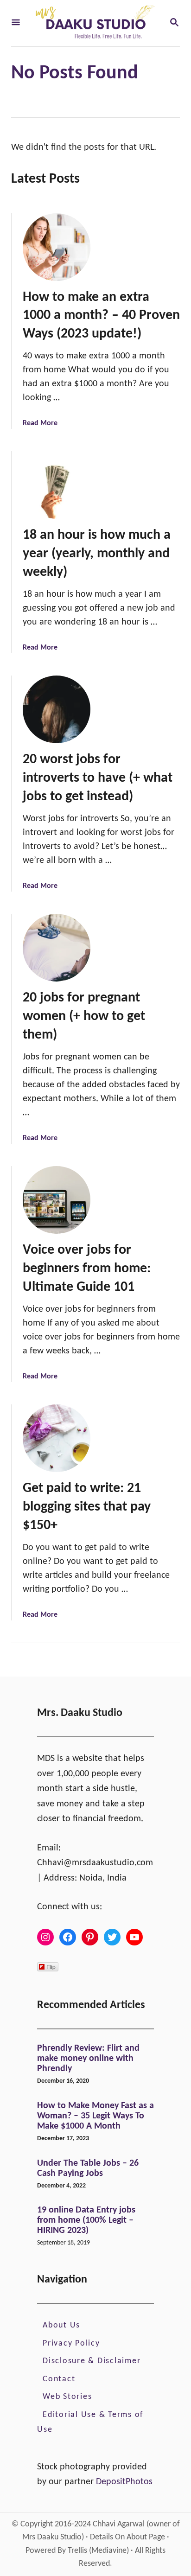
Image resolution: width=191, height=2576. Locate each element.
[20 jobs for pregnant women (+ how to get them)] (57, 948)
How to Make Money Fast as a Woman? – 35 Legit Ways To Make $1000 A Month (95, 2116)
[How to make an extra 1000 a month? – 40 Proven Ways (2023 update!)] (57, 247)
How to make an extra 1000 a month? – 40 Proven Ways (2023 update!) (101, 316)
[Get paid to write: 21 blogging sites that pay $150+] (57, 1438)
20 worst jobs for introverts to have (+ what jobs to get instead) (98, 778)
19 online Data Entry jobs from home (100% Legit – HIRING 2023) (86, 2220)
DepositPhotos (124, 2482)
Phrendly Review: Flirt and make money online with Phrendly (88, 2059)
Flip (51, 1967)
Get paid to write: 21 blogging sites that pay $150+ (87, 1507)
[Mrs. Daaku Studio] (95, 23)
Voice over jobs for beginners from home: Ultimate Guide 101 (87, 1269)
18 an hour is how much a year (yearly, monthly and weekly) (97, 554)
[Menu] (16, 23)
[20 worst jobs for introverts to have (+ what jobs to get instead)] (57, 709)
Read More (40, 423)
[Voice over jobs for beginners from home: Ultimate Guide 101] (57, 1200)
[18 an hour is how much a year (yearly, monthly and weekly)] (57, 485)
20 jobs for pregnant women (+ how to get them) (84, 1017)
